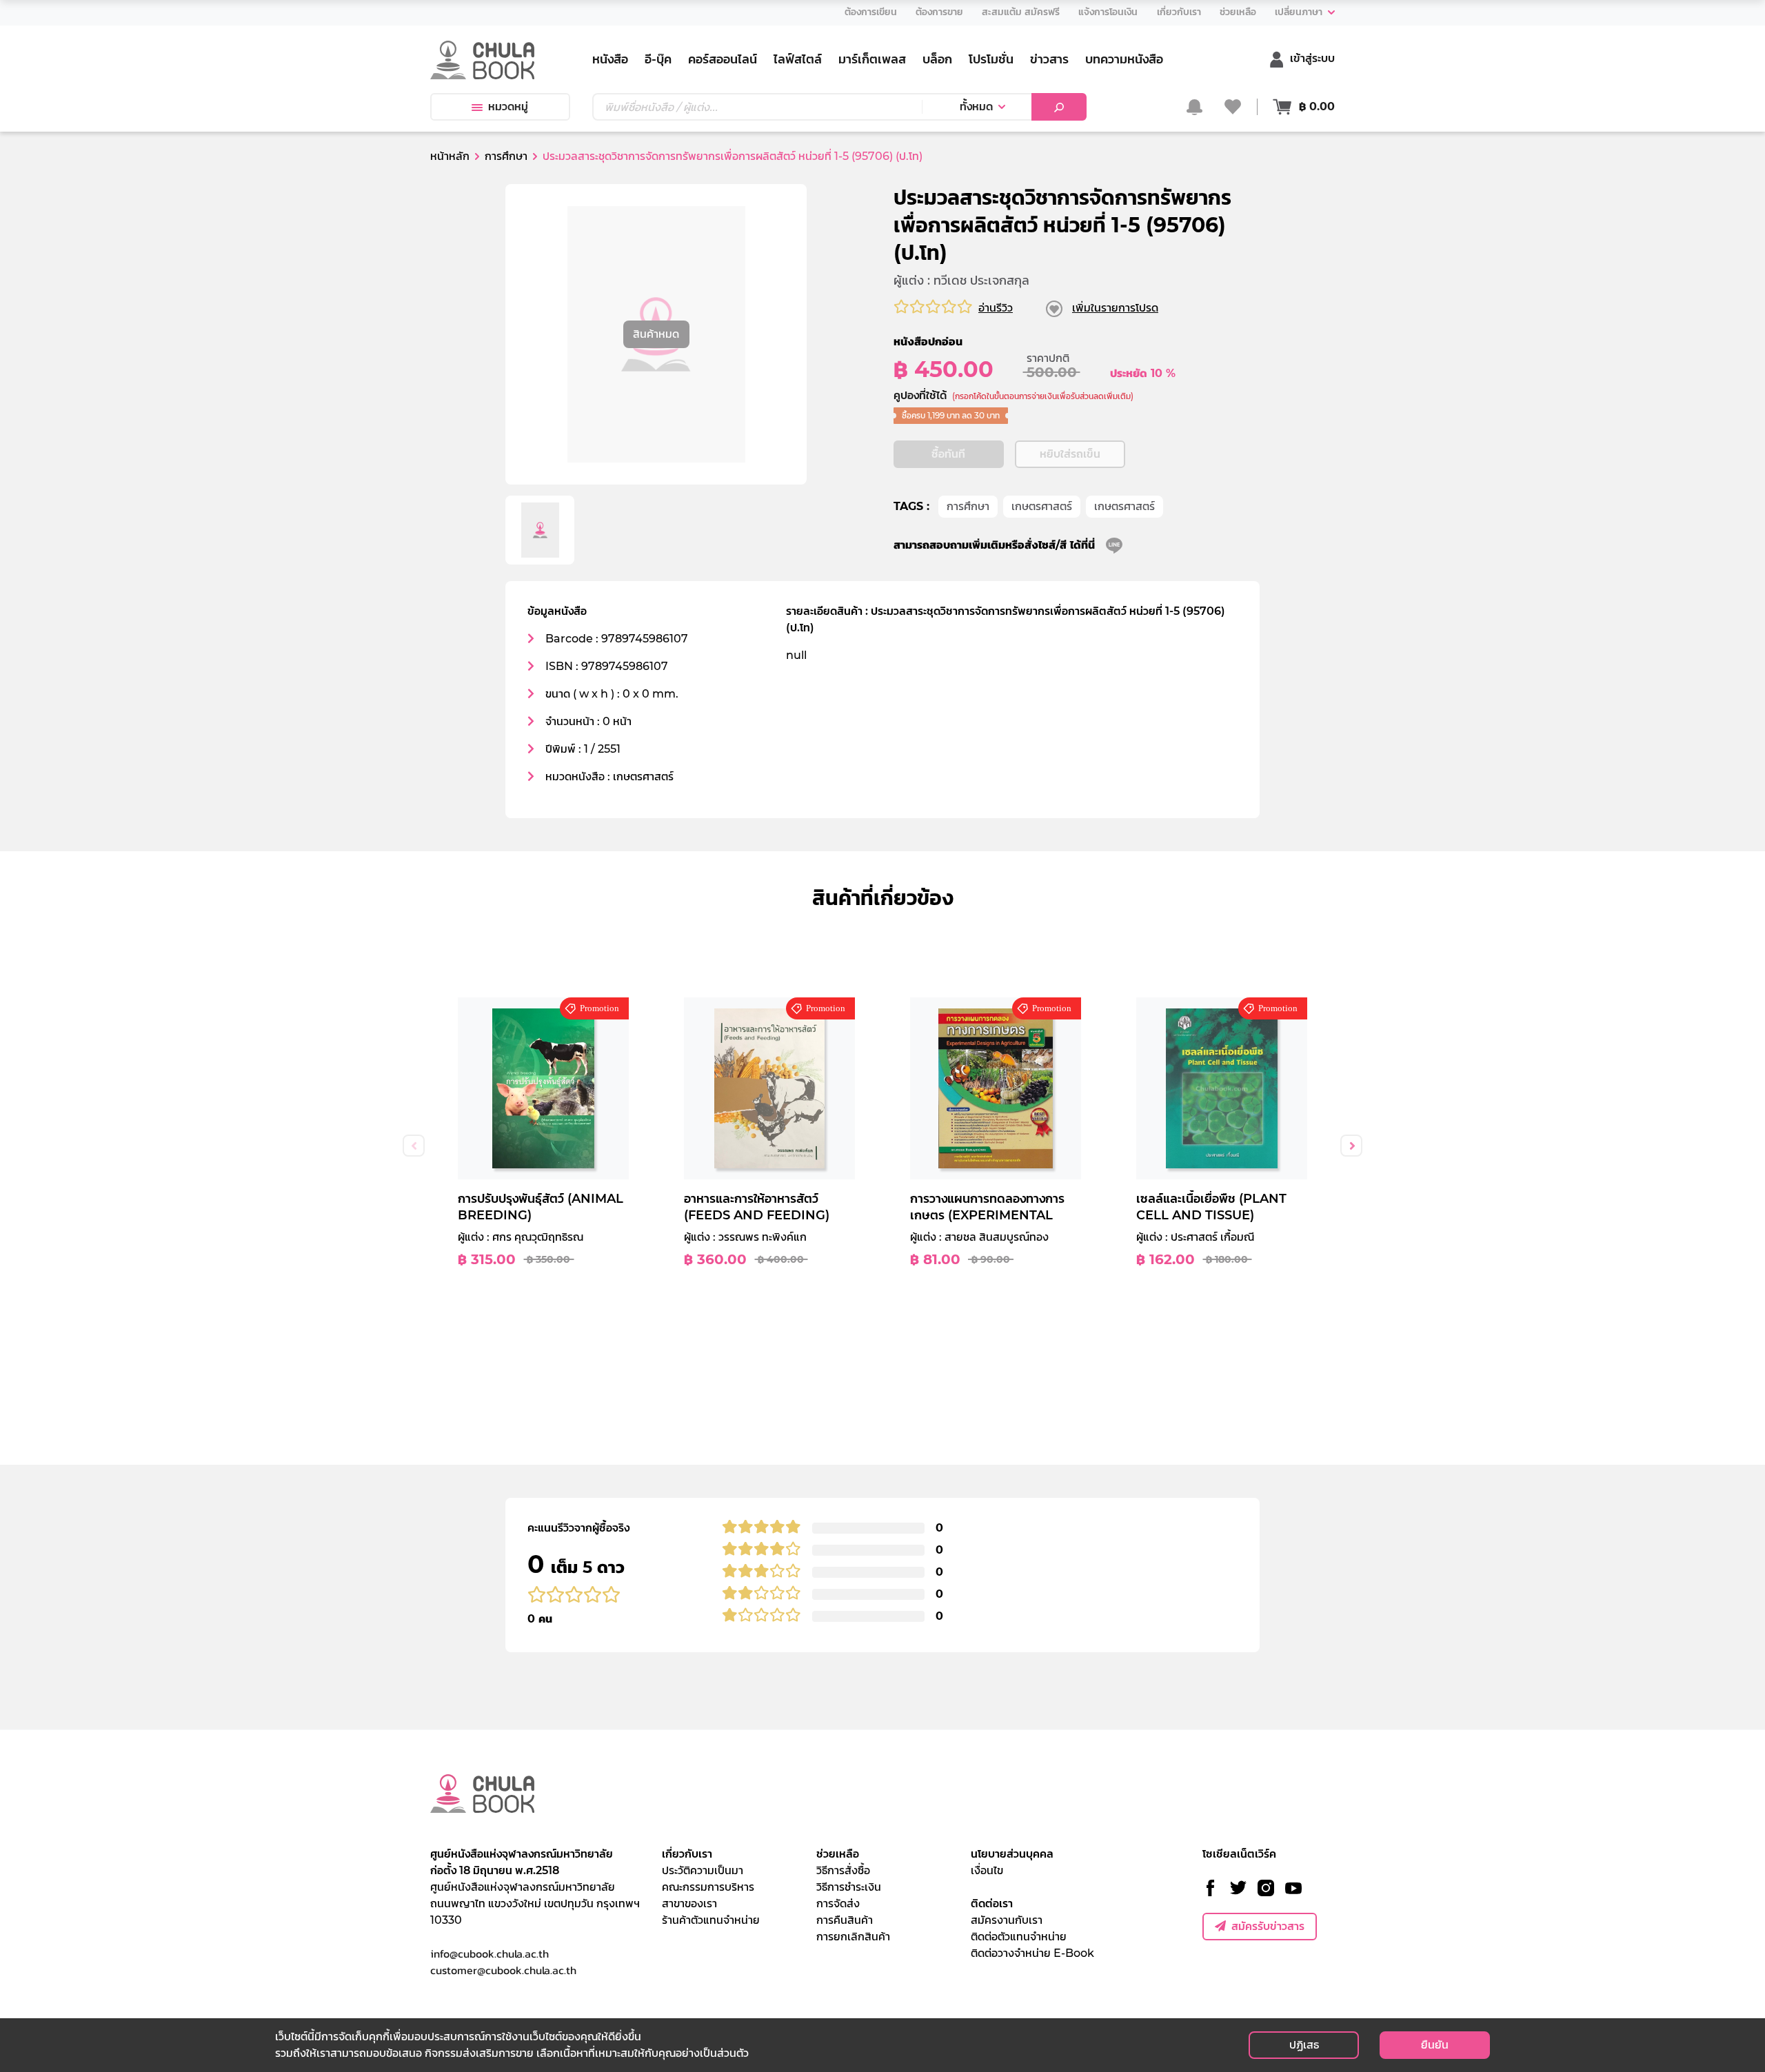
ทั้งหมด (976, 106)
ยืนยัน (1435, 2045)
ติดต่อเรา (992, 1903)
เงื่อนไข (987, 1870)
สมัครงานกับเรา (1007, 1920)
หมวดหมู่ (508, 106)
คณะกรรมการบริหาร (708, 1887)
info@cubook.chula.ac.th (490, 1953)
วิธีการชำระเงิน (849, 1887)
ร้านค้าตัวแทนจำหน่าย (711, 1920)
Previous (414, 1146)
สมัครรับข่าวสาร (1268, 1926)
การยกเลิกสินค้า (853, 1937)
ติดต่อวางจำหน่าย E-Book (1032, 1953)
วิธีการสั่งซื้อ (843, 1870)
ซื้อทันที (948, 454)
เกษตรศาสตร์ (1042, 506)
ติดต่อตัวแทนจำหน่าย (1019, 1937)
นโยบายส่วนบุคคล (1012, 1854)
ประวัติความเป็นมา (703, 1870)
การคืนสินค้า (845, 1920)
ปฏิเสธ (1304, 2045)
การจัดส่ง (838, 1903)
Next (1351, 1146)
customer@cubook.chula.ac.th (503, 1970)
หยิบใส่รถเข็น (1070, 454)
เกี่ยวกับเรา (687, 1854)
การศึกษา (968, 506)
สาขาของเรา (689, 1903)
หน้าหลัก (450, 156)
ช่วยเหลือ (838, 1854)
